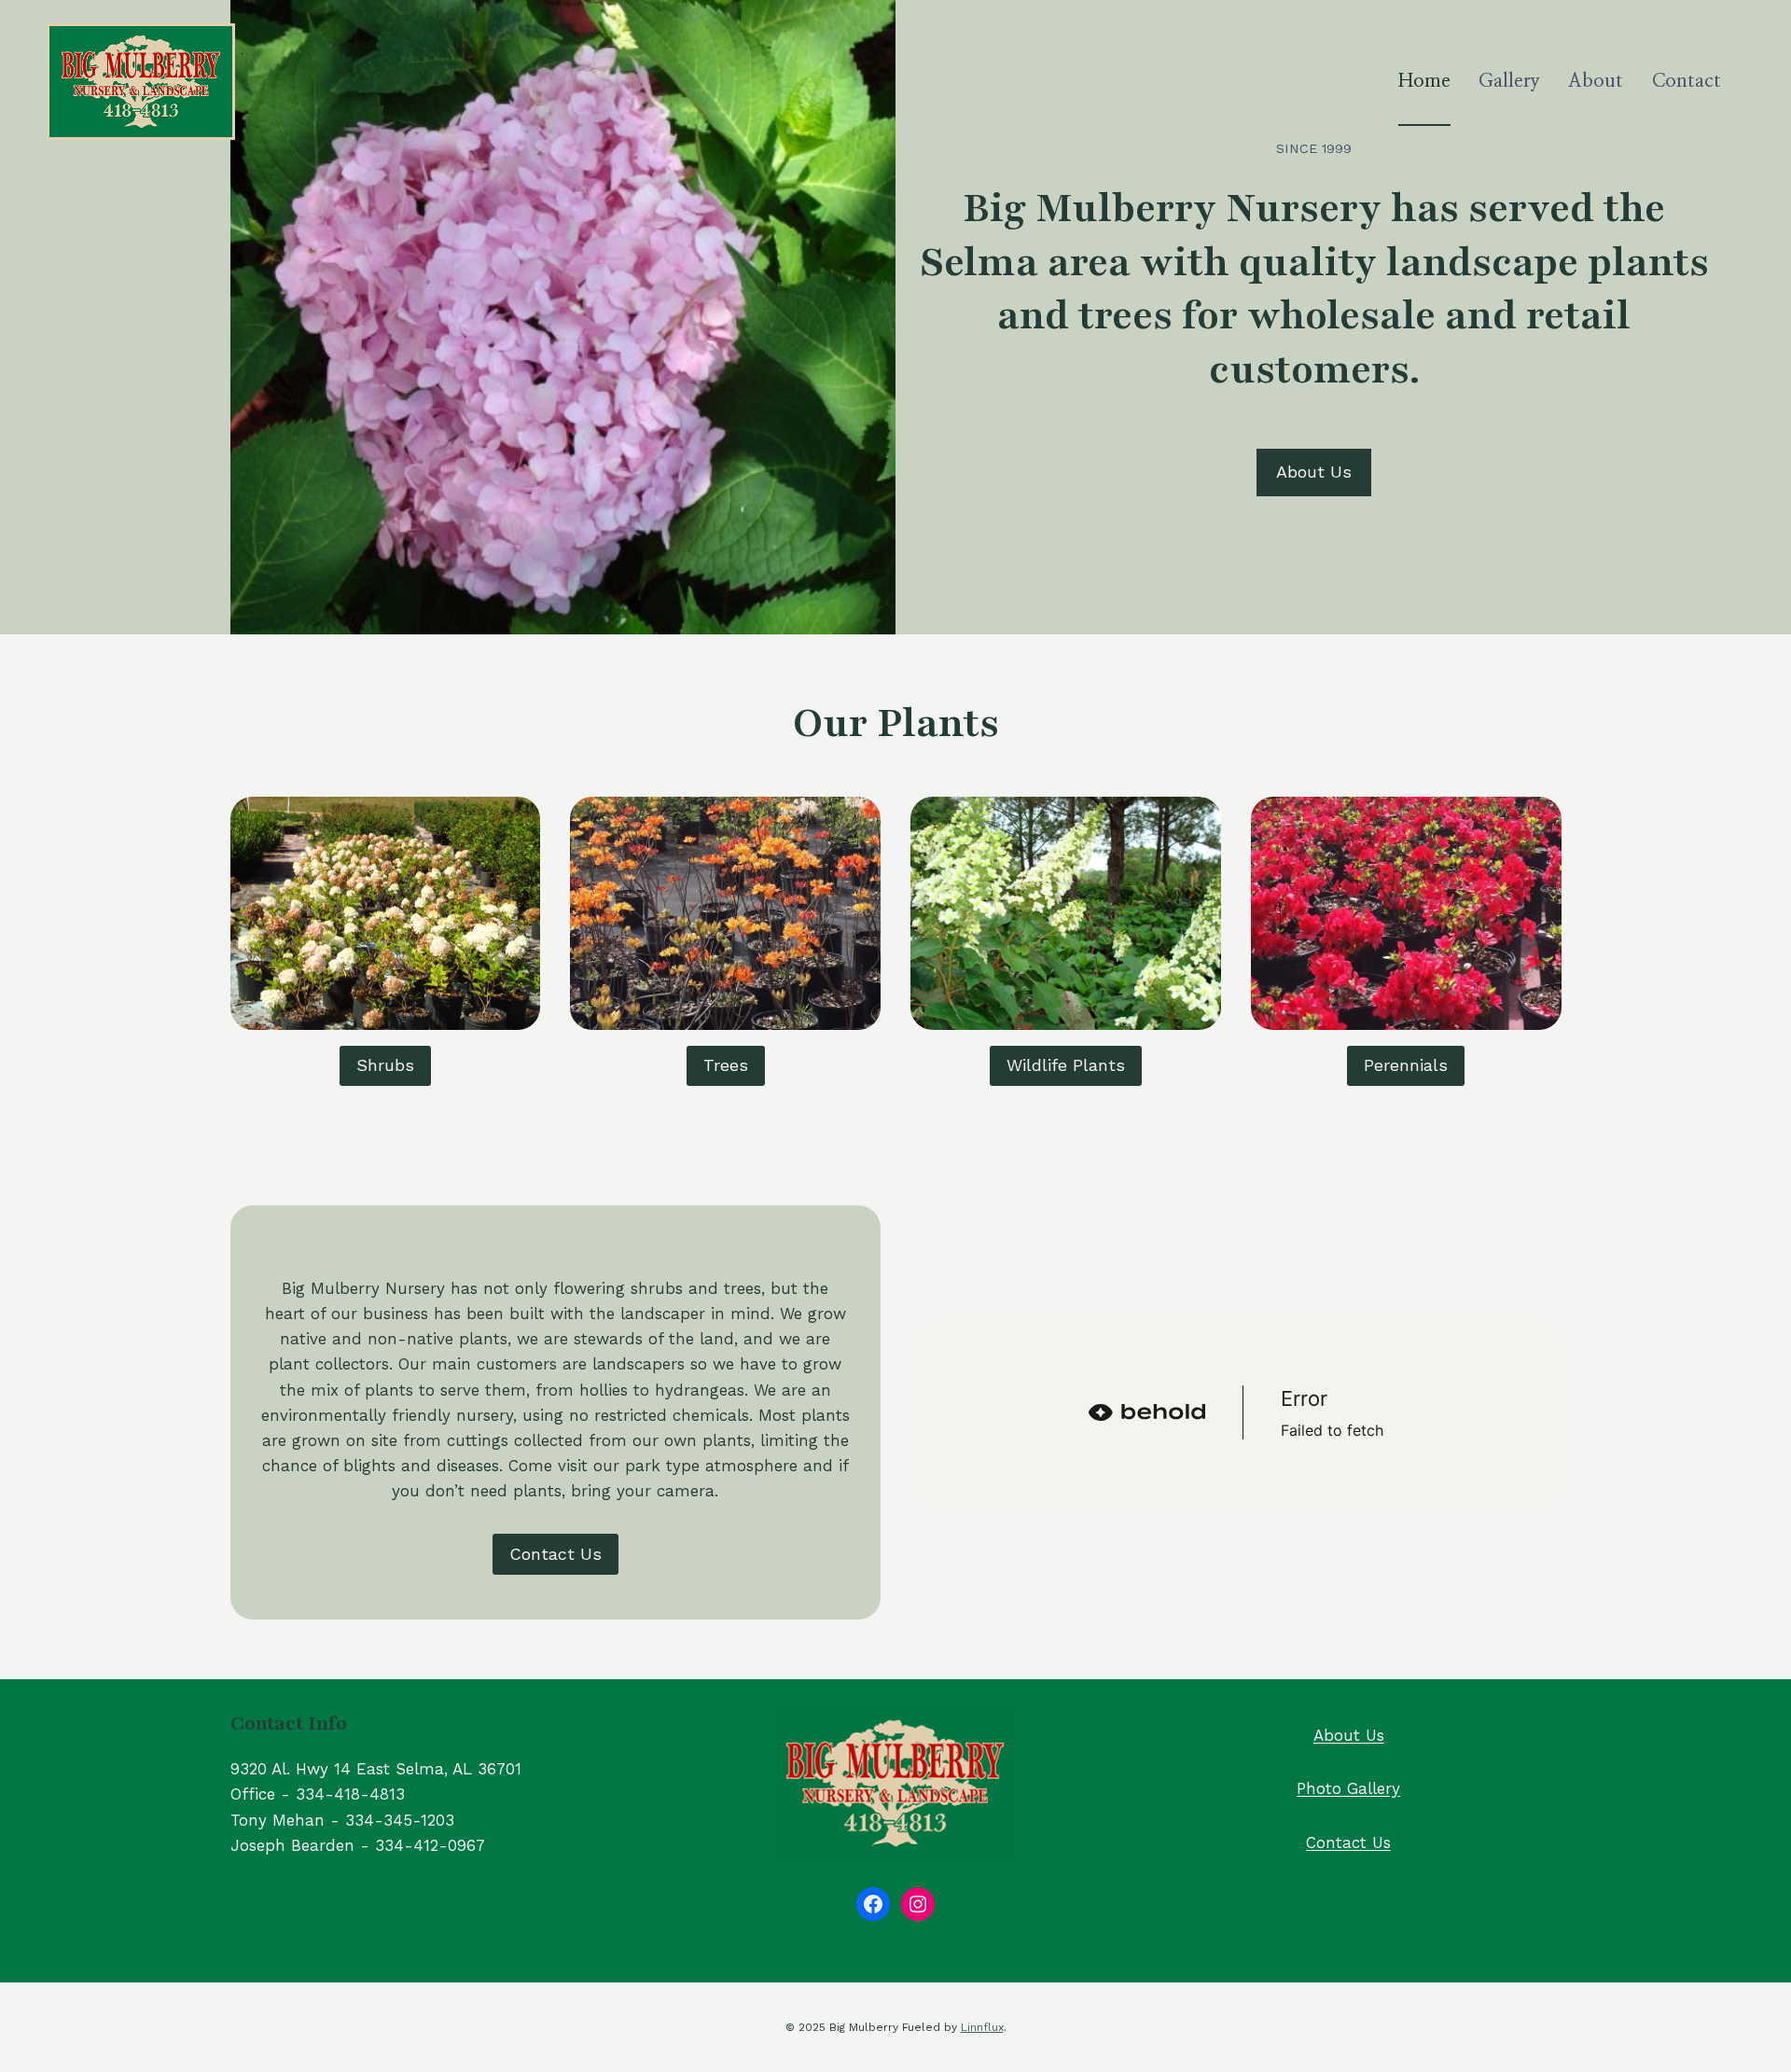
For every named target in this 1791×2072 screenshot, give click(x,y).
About (1596, 81)
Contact (1687, 81)
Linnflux (982, 2027)
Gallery (1509, 81)
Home (1424, 81)
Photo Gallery (1348, 1788)
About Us (1349, 1735)
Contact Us (1348, 1843)
